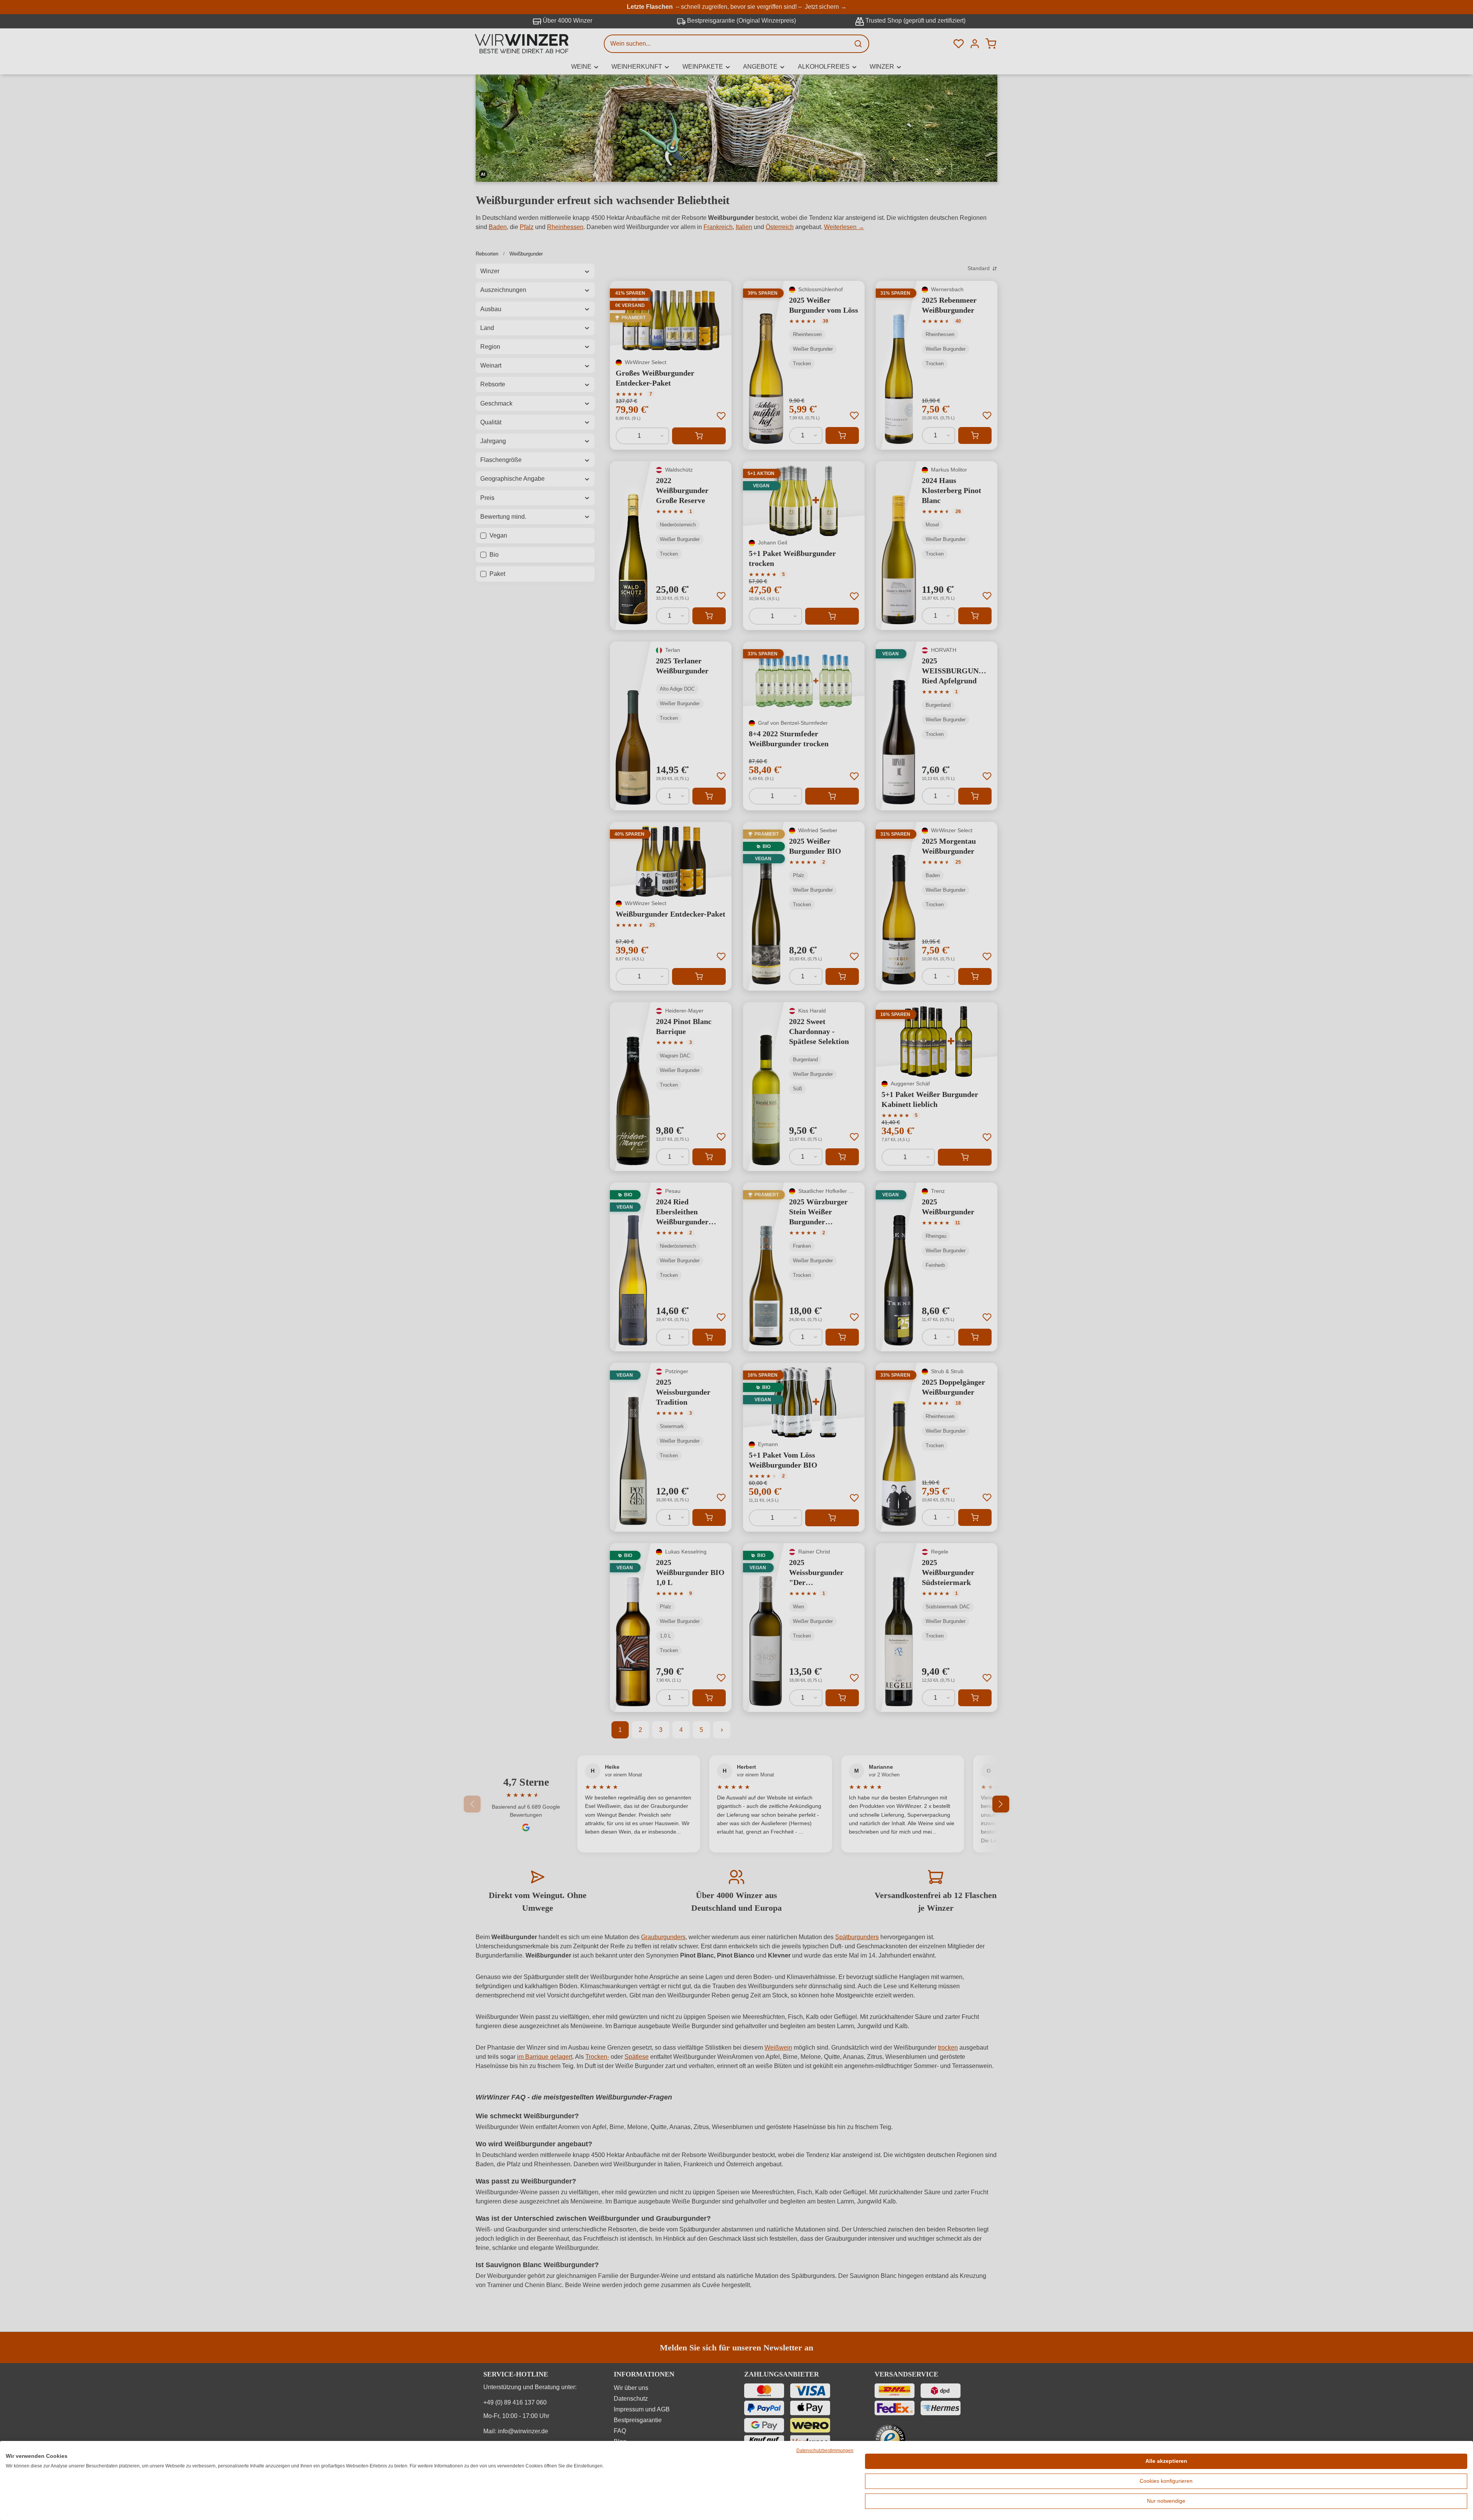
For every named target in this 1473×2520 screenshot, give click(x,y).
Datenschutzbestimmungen (825, 2451)
